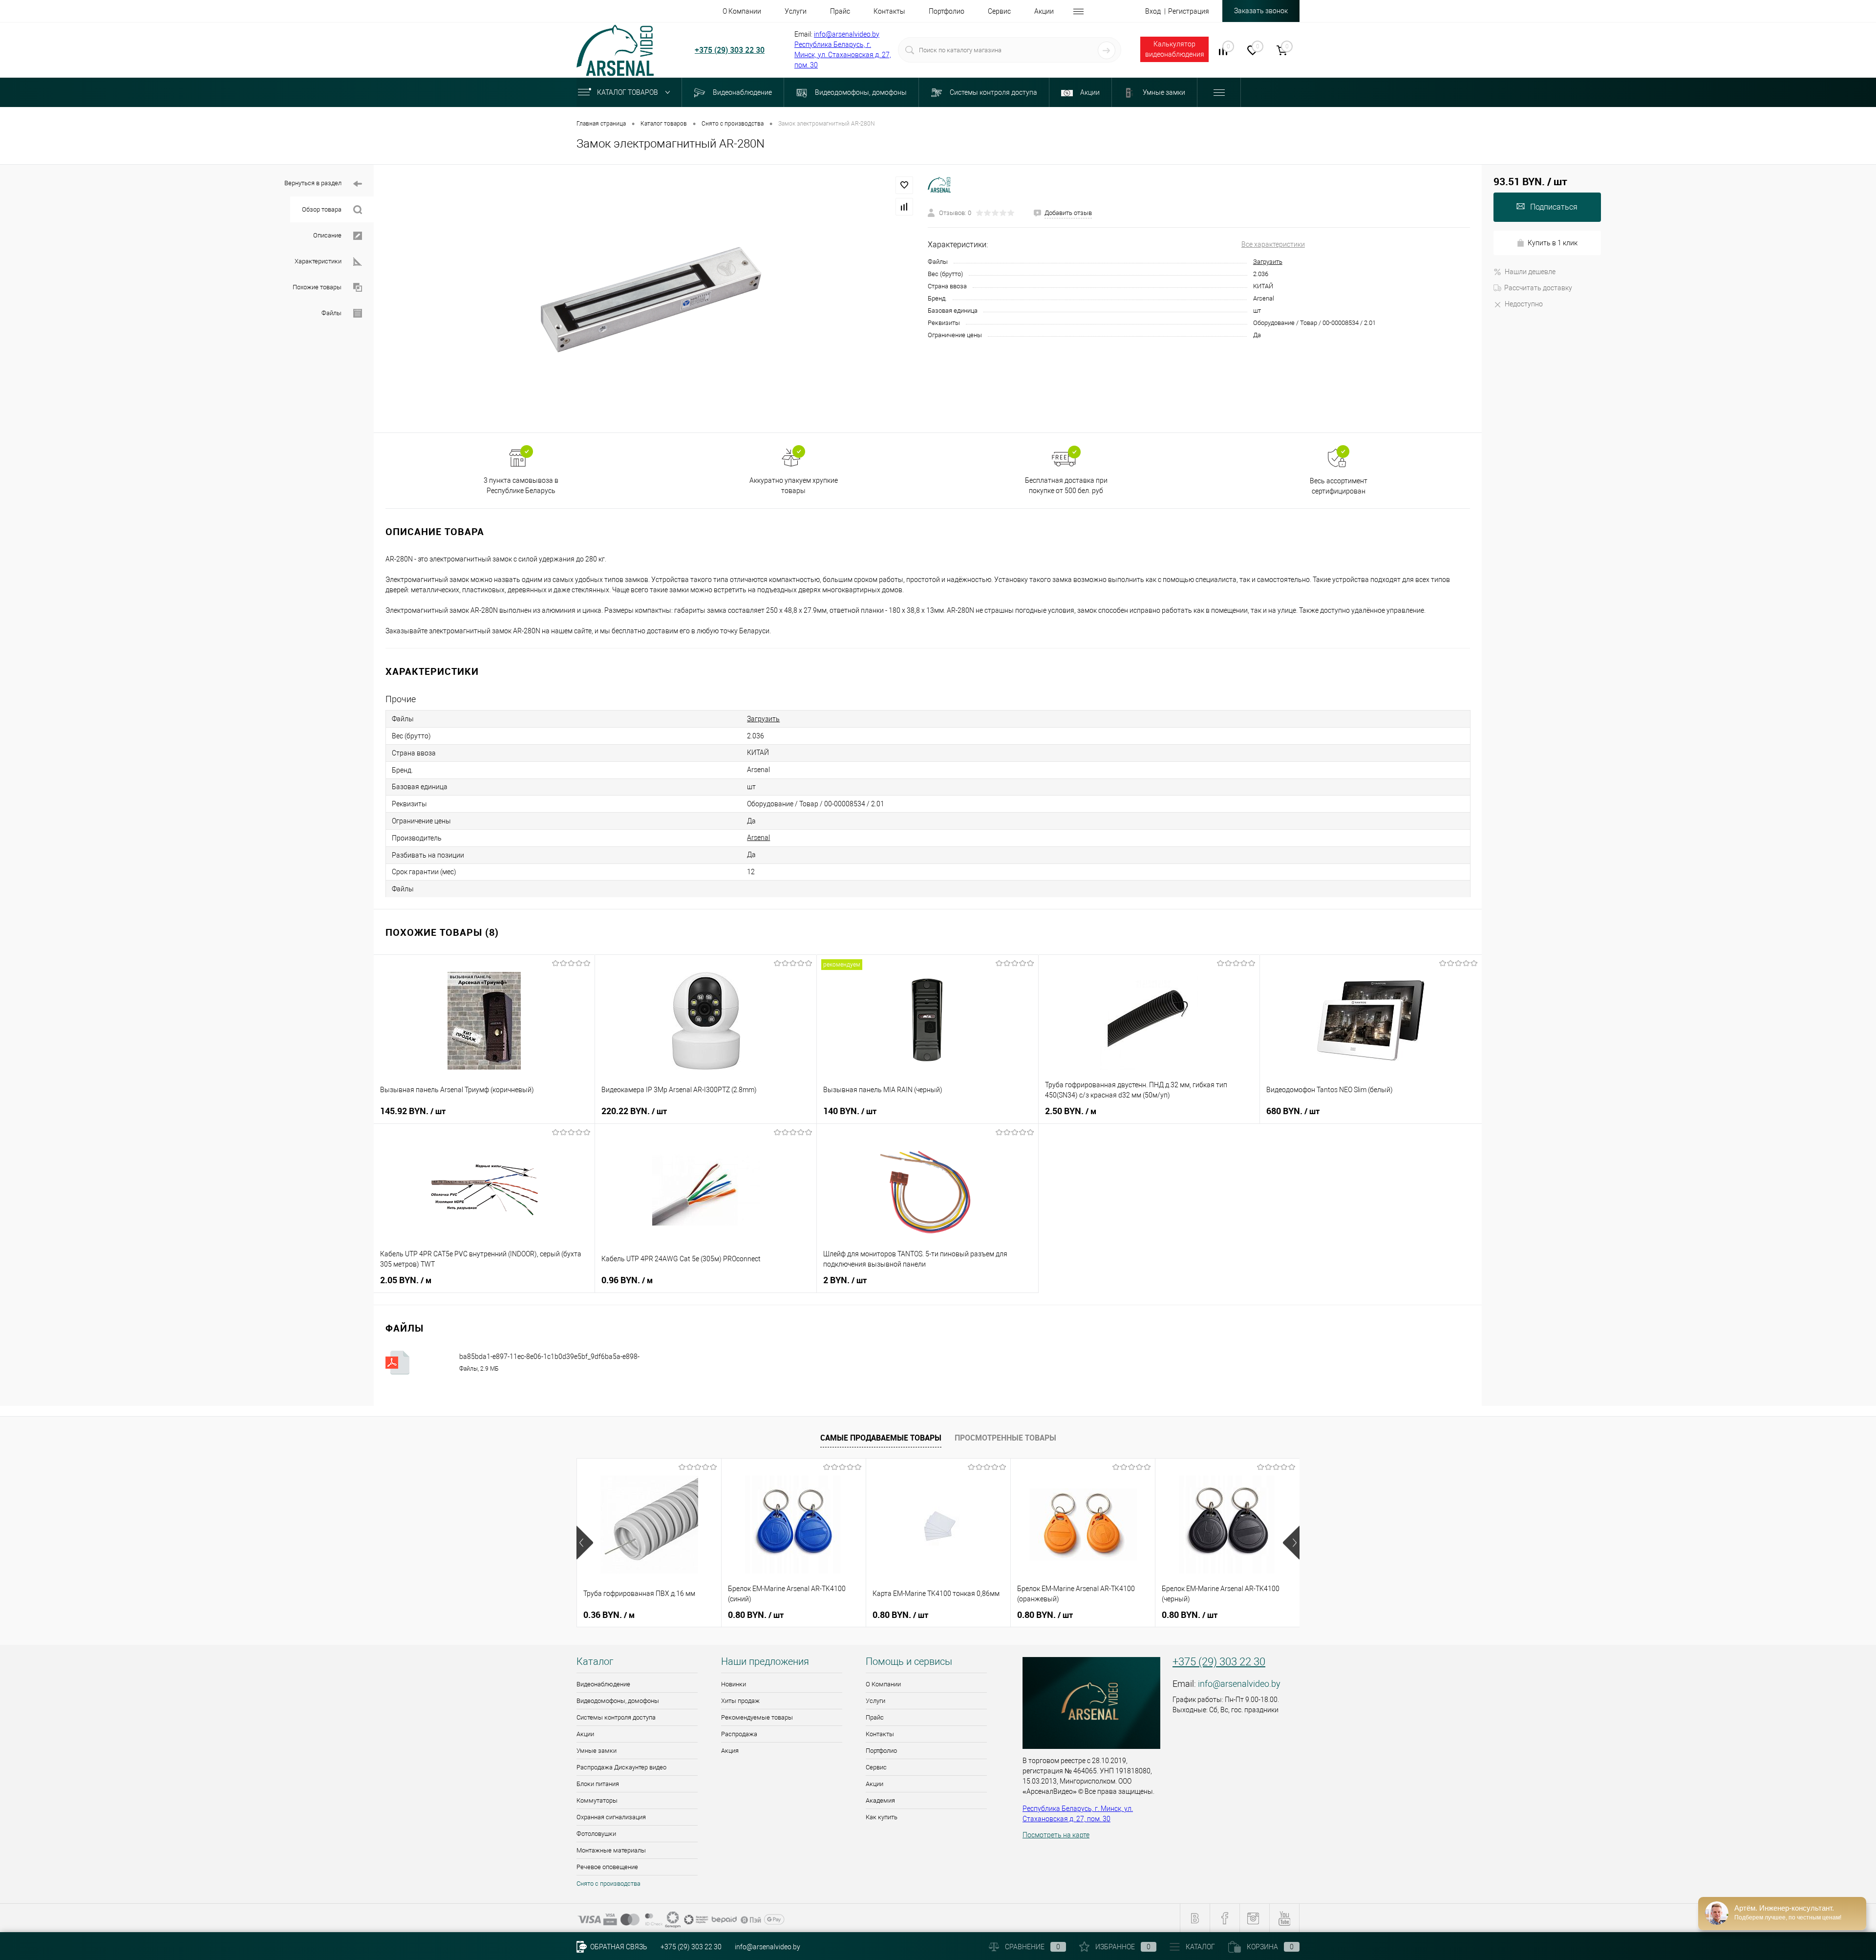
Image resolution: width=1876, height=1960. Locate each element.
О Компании (883, 1684)
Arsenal (758, 838)
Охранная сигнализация (611, 1817)
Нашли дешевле (1530, 272)
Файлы (331, 313)
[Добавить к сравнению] (904, 207)
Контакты (880, 1734)
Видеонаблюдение (603, 1684)
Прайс (875, 1717)
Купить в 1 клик (1553, 243)
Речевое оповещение (607, 1867)
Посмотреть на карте (1056, 1835)
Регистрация (1189, 11)
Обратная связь (618, 1947)
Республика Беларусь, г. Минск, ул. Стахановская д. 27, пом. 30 (843, 55)
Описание (327, 235)
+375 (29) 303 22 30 (730, 50)
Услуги (875, 1701)
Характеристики (318, 261)
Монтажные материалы (611, 1850)
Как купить (882, 1817)
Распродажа (739, 1734)
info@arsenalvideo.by (847, 34)
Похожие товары (317, 287)
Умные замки (597, 1751)
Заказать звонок (1261, 11)
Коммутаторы (597, 1800)
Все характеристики (1273, 244)
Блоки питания (598, 1784)
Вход (1153, 11)
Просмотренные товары (1005, 1438)
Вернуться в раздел (313, 183)
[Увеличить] (651, 299)
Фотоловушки (596, 1834)
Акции (585, 1734)
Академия (880, 1800)
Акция (730, 1751)
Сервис (876, 1767)
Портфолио (881, 1751)
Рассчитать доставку (1538, 288)
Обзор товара (322, 209)
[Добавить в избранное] (904, 185)
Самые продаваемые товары (881, 1438)
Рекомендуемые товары (757, 1717)
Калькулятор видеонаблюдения (1175, 49)
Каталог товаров (628, 92)
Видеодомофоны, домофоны (618, 1701)
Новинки (734, 1684)
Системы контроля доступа (616, 1717)
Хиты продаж (740, 1701)
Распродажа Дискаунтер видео (621, 1767)
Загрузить (1268, 262)
